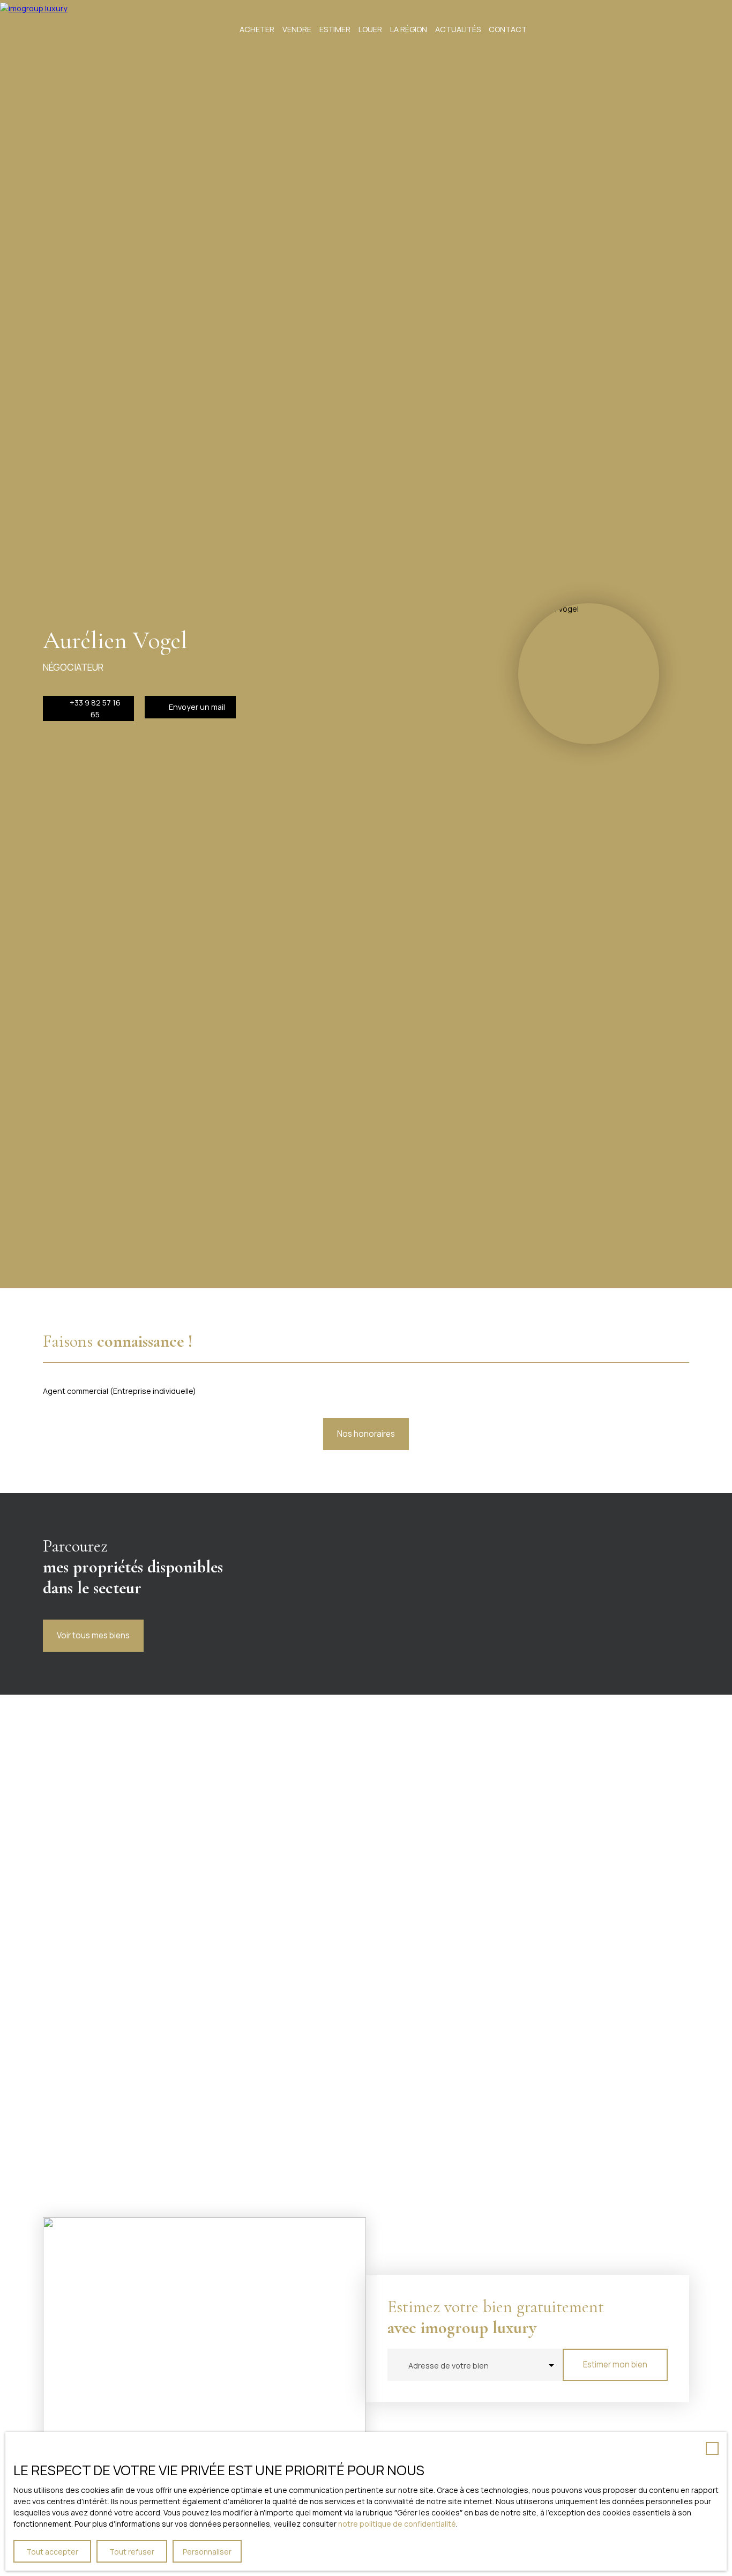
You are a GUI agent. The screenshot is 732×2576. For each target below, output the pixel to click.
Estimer (335, 29)
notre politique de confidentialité (397, 2524)
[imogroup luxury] (40, 29)
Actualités (458, 29)
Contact (508, 29)
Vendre (297, 29)
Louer (370, 29)
